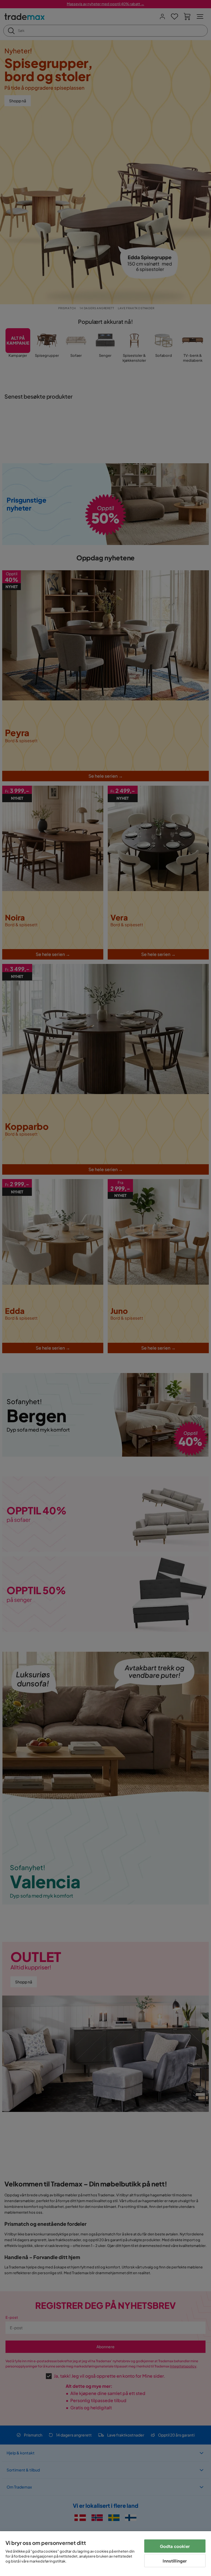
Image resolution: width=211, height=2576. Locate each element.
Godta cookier (175, 2546)
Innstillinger (175, 2561)
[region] (105, 2554)
